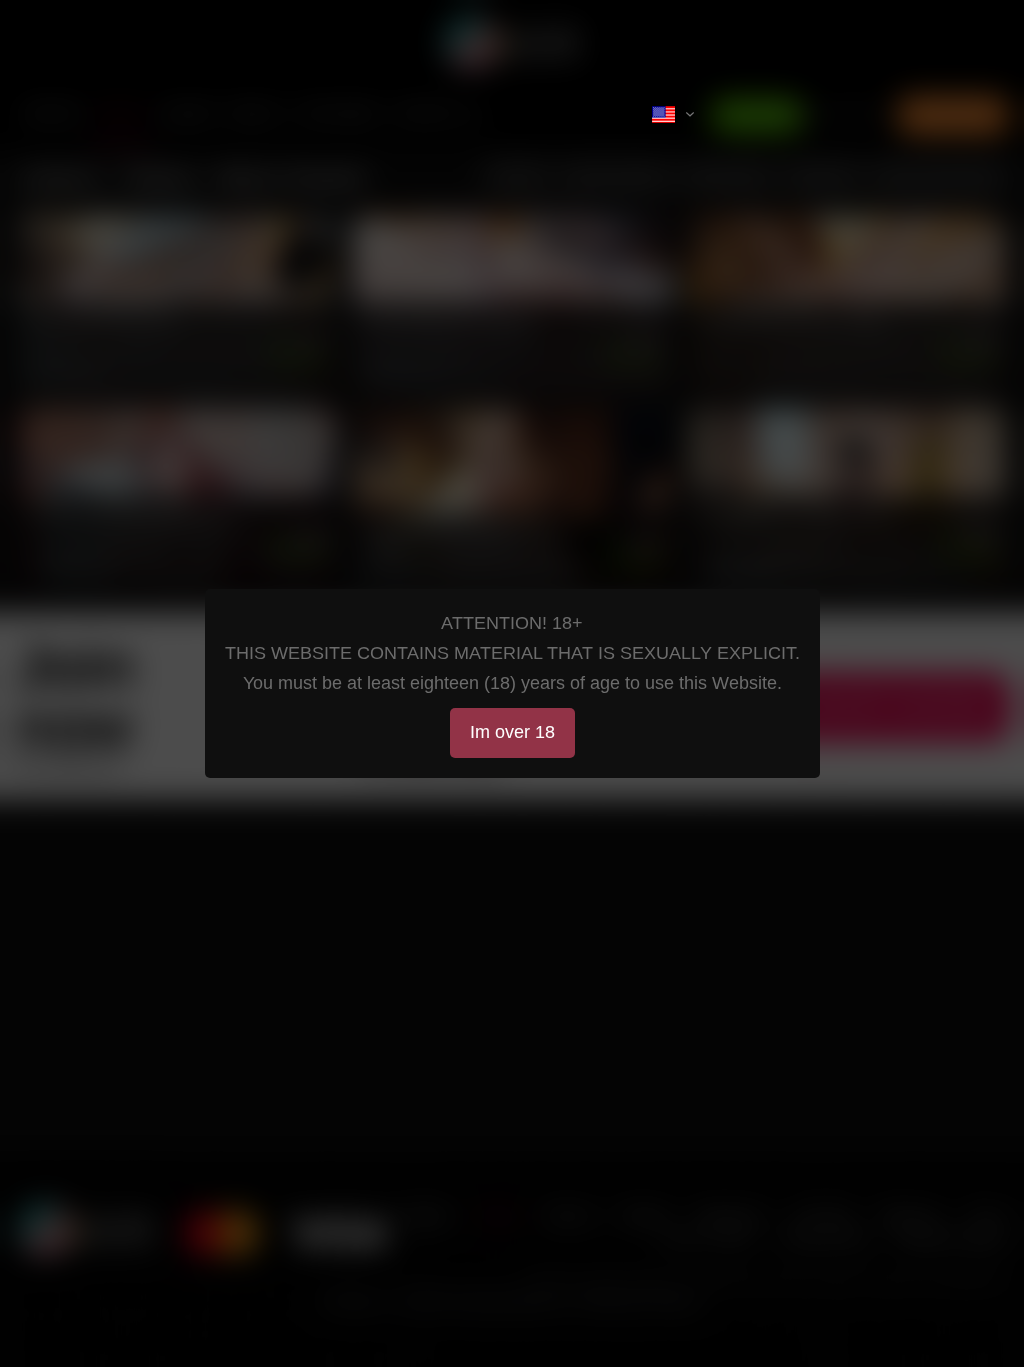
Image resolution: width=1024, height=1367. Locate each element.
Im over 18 (512, 732)
